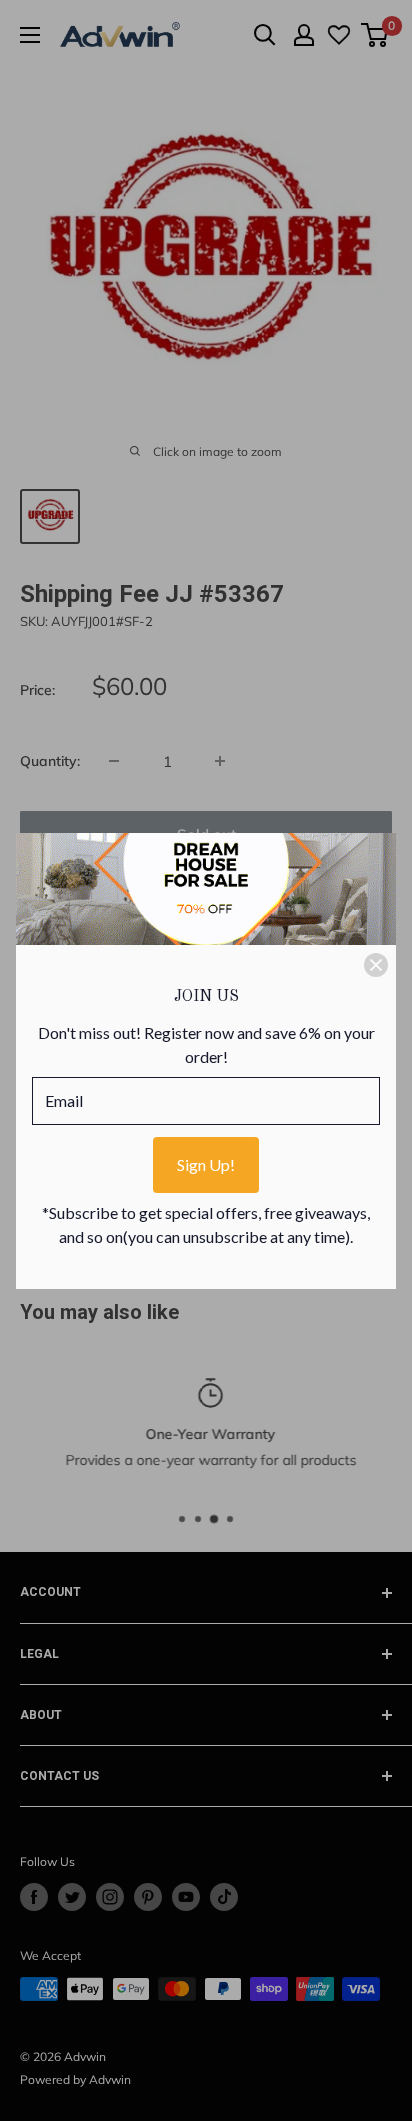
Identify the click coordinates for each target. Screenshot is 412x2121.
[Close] (376, 965)
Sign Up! (206, 1164)
